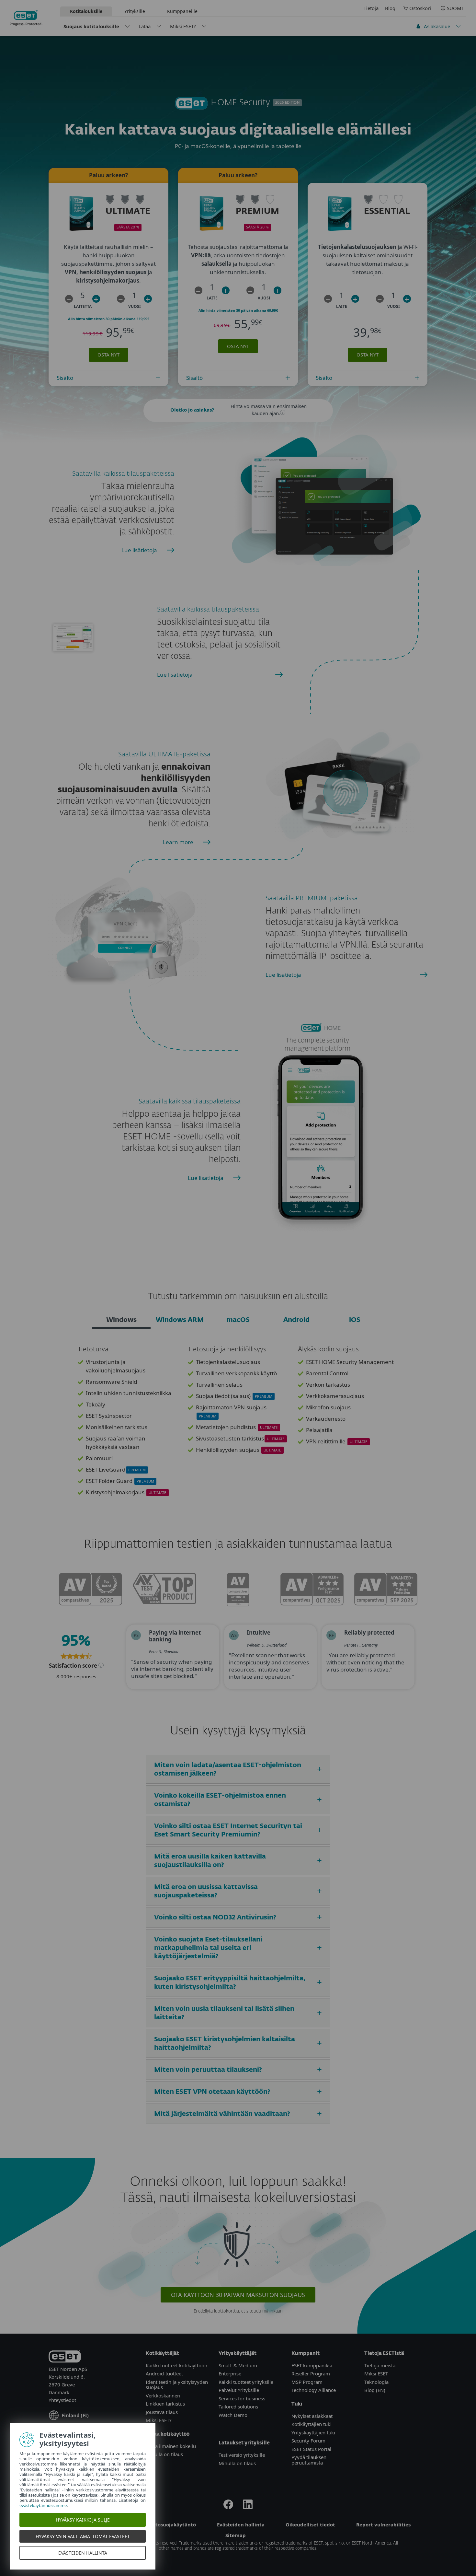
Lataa (145, 26)
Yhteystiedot (62, 2400)
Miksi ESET (376, 2373)
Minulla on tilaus (164, 2454)
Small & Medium (238, 2365)
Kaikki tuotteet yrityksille (246, 2382)
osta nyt (108, 355)
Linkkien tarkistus (165, 2404)
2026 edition (287, 103)
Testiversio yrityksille (242, 2455)
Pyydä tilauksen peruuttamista (309, 2460)
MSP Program (307, 2382)
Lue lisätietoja (139, 550)
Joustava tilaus (162, 2412)
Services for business (242, 2398)
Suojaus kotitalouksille (91, 26)
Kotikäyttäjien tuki (312, 2424)
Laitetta (83, 306)
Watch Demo (233, 2415)
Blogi (391, 8)
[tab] (121, 1321)
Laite (212, 298)
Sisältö (65, 378)
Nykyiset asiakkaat (312, 2416)
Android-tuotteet (164, 2373)
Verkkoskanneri (163, 2395)
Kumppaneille (182, 11)
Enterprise (230, 2373)
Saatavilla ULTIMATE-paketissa (164, 754)
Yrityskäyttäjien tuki (313, 2432)
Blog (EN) (375, 2390)
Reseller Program (311, 2373)
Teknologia (376, 2382)
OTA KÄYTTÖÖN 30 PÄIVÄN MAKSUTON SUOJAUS (238, 2295)
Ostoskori (420, 8)
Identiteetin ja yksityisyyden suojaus (177, 2385)
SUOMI (455, 8)
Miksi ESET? (183, 26)
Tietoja (371, 8)
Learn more (178, 842)
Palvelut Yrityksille (239, 2390)
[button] (69, 299)
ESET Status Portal (311, 2449)
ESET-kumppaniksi (312, 2365)
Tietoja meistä (380, 2365)
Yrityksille (135, 11)
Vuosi (135, 306)
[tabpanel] (238, 1425)
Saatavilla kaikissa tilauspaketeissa (123, 474)
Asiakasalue (437, 26)
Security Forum (308, 2441)
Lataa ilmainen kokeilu (171, 2446)
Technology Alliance (314, 2390)
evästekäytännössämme (43, 2505)
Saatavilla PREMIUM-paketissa (312, 898)
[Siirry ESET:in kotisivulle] (26, 18)
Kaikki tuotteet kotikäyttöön (176, 2365)
